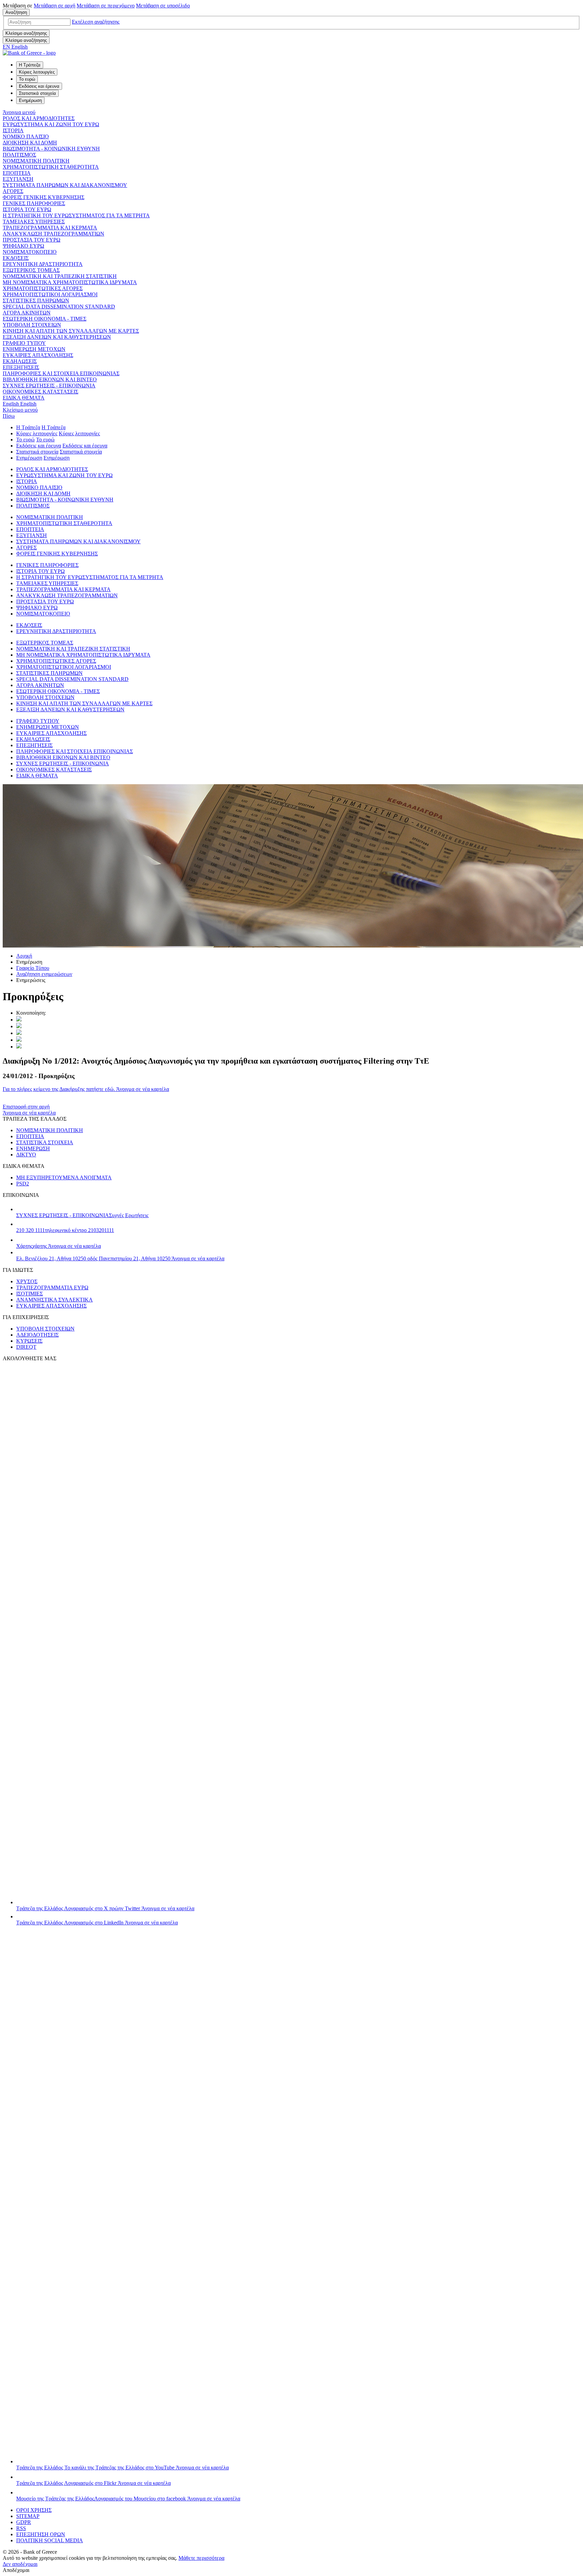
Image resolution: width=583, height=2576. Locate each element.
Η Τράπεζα (28, 427)
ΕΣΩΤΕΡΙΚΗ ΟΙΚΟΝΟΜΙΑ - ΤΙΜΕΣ (45, 319)
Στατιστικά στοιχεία (37, 452)
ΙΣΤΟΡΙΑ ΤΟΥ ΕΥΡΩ (27, 209)
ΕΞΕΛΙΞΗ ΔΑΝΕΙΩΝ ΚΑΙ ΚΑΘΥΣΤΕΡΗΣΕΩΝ (57, 337)
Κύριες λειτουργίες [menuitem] (37, 72)
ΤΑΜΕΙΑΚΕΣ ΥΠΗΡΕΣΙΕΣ (34, 222)
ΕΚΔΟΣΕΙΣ (16, 258)
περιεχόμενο (106, 6)
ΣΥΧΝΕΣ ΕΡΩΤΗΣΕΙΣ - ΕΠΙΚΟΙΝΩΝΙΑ (49, 386)
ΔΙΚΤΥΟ (26, 1155)
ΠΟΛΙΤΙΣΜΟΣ (19, 155)
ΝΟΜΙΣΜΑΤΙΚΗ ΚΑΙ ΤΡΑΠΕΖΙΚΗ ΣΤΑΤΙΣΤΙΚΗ (60, 276)
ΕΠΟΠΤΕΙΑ (17, 173)
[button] (96, 22)
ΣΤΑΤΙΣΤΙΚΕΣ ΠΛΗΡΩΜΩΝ (36, 300)
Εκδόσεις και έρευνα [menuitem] (39, 86)
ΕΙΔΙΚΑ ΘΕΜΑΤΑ (24, 398)
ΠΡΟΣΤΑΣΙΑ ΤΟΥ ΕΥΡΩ (32, 240)
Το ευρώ (25, 440)
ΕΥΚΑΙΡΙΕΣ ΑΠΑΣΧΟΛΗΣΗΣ (38, 355)
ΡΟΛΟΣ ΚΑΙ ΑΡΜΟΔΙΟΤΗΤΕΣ (39, 118)
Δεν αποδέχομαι (20, 2564)
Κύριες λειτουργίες (37, 433)
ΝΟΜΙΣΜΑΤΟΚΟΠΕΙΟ (30, 252)
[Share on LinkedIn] (19, 1026)
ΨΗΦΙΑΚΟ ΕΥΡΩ (23, 246)
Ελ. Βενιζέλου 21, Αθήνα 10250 (120, 1258)
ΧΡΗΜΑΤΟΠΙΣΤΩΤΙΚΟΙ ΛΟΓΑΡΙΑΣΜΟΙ (50, 294)
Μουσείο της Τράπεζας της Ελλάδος (128, 2499)
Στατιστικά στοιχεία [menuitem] (37, 93)
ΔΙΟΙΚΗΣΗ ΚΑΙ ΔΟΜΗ (30, 143)
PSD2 (23, 1184)
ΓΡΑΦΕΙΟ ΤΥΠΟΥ (24, 343)
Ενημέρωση (29, 458)
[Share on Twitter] (19, 1020)
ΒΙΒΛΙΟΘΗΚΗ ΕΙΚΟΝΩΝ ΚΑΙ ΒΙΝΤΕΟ (50, 379)
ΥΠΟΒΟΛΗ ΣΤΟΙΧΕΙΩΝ (32, 325)
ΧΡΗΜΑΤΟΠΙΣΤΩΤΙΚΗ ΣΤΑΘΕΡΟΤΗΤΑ (51, 167)
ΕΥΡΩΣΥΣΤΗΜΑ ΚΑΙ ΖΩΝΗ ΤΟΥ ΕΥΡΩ (51, 124)
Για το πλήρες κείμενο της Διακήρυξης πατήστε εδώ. (86, 1089)
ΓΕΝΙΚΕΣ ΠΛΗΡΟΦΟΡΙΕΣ (34, 203)
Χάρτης (59, 1246)
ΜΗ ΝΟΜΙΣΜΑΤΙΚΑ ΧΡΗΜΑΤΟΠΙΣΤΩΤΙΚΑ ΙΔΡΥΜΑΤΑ (70, 282)
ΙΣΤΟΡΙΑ (13, 130)
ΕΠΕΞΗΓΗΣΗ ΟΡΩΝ (41, 2534)
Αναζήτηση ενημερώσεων (44, 974)
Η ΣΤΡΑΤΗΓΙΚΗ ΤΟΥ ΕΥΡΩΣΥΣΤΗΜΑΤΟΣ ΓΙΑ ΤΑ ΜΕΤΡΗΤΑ (76, 215)
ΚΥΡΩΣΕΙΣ (29, 1341)
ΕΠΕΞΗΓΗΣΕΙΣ (21, 367)
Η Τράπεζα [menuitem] (30, 65)
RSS (21, 2528)
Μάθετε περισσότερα (201, 2558)
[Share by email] (19, 1040)
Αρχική (24, 956)
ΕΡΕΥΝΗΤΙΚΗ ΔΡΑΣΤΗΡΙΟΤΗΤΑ (43, 264)
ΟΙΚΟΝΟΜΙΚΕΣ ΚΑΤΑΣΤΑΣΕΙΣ (40, 392)
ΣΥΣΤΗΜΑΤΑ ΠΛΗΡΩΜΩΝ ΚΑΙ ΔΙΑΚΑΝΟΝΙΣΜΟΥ (65, 185)
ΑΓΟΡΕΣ (13, 191)
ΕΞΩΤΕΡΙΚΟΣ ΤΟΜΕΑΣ (31, 270)
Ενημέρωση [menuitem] (30, 100)
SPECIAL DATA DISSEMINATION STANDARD (59, 307)
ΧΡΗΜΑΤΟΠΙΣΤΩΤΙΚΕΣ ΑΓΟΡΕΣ (43, 288)
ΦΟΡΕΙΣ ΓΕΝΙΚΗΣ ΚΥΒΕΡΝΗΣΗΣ (44, 197)
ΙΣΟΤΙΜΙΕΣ (30, 1294)
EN (15, 47)
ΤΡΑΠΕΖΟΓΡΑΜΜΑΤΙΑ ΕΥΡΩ (52, 1287)
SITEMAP (28, 2516)
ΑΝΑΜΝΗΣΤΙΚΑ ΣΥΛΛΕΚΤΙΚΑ (54, 1300)
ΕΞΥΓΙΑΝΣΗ (18, 179)
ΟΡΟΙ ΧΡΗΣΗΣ (34, 2510)
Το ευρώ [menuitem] (27, 79)
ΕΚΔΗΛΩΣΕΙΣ (20, 361)
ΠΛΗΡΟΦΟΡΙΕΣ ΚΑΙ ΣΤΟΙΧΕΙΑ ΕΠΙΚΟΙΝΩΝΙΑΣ (61, 373)
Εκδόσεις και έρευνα (39, 446)
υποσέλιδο (163, 6)
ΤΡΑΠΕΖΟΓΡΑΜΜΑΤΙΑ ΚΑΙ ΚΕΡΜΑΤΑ (50, 228)
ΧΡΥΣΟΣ (27, 1281)
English (20, 404)
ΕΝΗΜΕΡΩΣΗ (33, 1148)
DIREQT (26, 1347)
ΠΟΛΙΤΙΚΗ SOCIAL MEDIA (50, 2540)
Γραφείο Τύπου (33, 968)
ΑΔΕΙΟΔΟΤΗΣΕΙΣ (37, 1335)
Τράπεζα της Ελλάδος (105, 1908)
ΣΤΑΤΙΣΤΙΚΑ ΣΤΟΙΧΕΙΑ (45, 1142)
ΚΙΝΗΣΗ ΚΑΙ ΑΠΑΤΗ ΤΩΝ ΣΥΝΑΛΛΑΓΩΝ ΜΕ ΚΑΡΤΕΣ (71, 331)
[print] (19, 1047)
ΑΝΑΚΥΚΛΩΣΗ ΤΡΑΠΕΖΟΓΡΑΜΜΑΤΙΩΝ (53, 234)
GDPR (24, 2522)
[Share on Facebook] (19, 1033)
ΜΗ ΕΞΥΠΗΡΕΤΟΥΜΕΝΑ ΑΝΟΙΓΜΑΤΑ (64, 1177)
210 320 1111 (65, 1230)
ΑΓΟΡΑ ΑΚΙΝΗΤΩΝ (27, 313)
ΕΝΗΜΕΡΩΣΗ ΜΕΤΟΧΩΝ (34, 349)
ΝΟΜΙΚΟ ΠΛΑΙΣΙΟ (26, 136)
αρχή (54, 6)
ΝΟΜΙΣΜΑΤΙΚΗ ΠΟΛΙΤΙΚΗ (36, 161)
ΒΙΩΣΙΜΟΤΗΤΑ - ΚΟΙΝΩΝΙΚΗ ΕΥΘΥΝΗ (51, 149)
